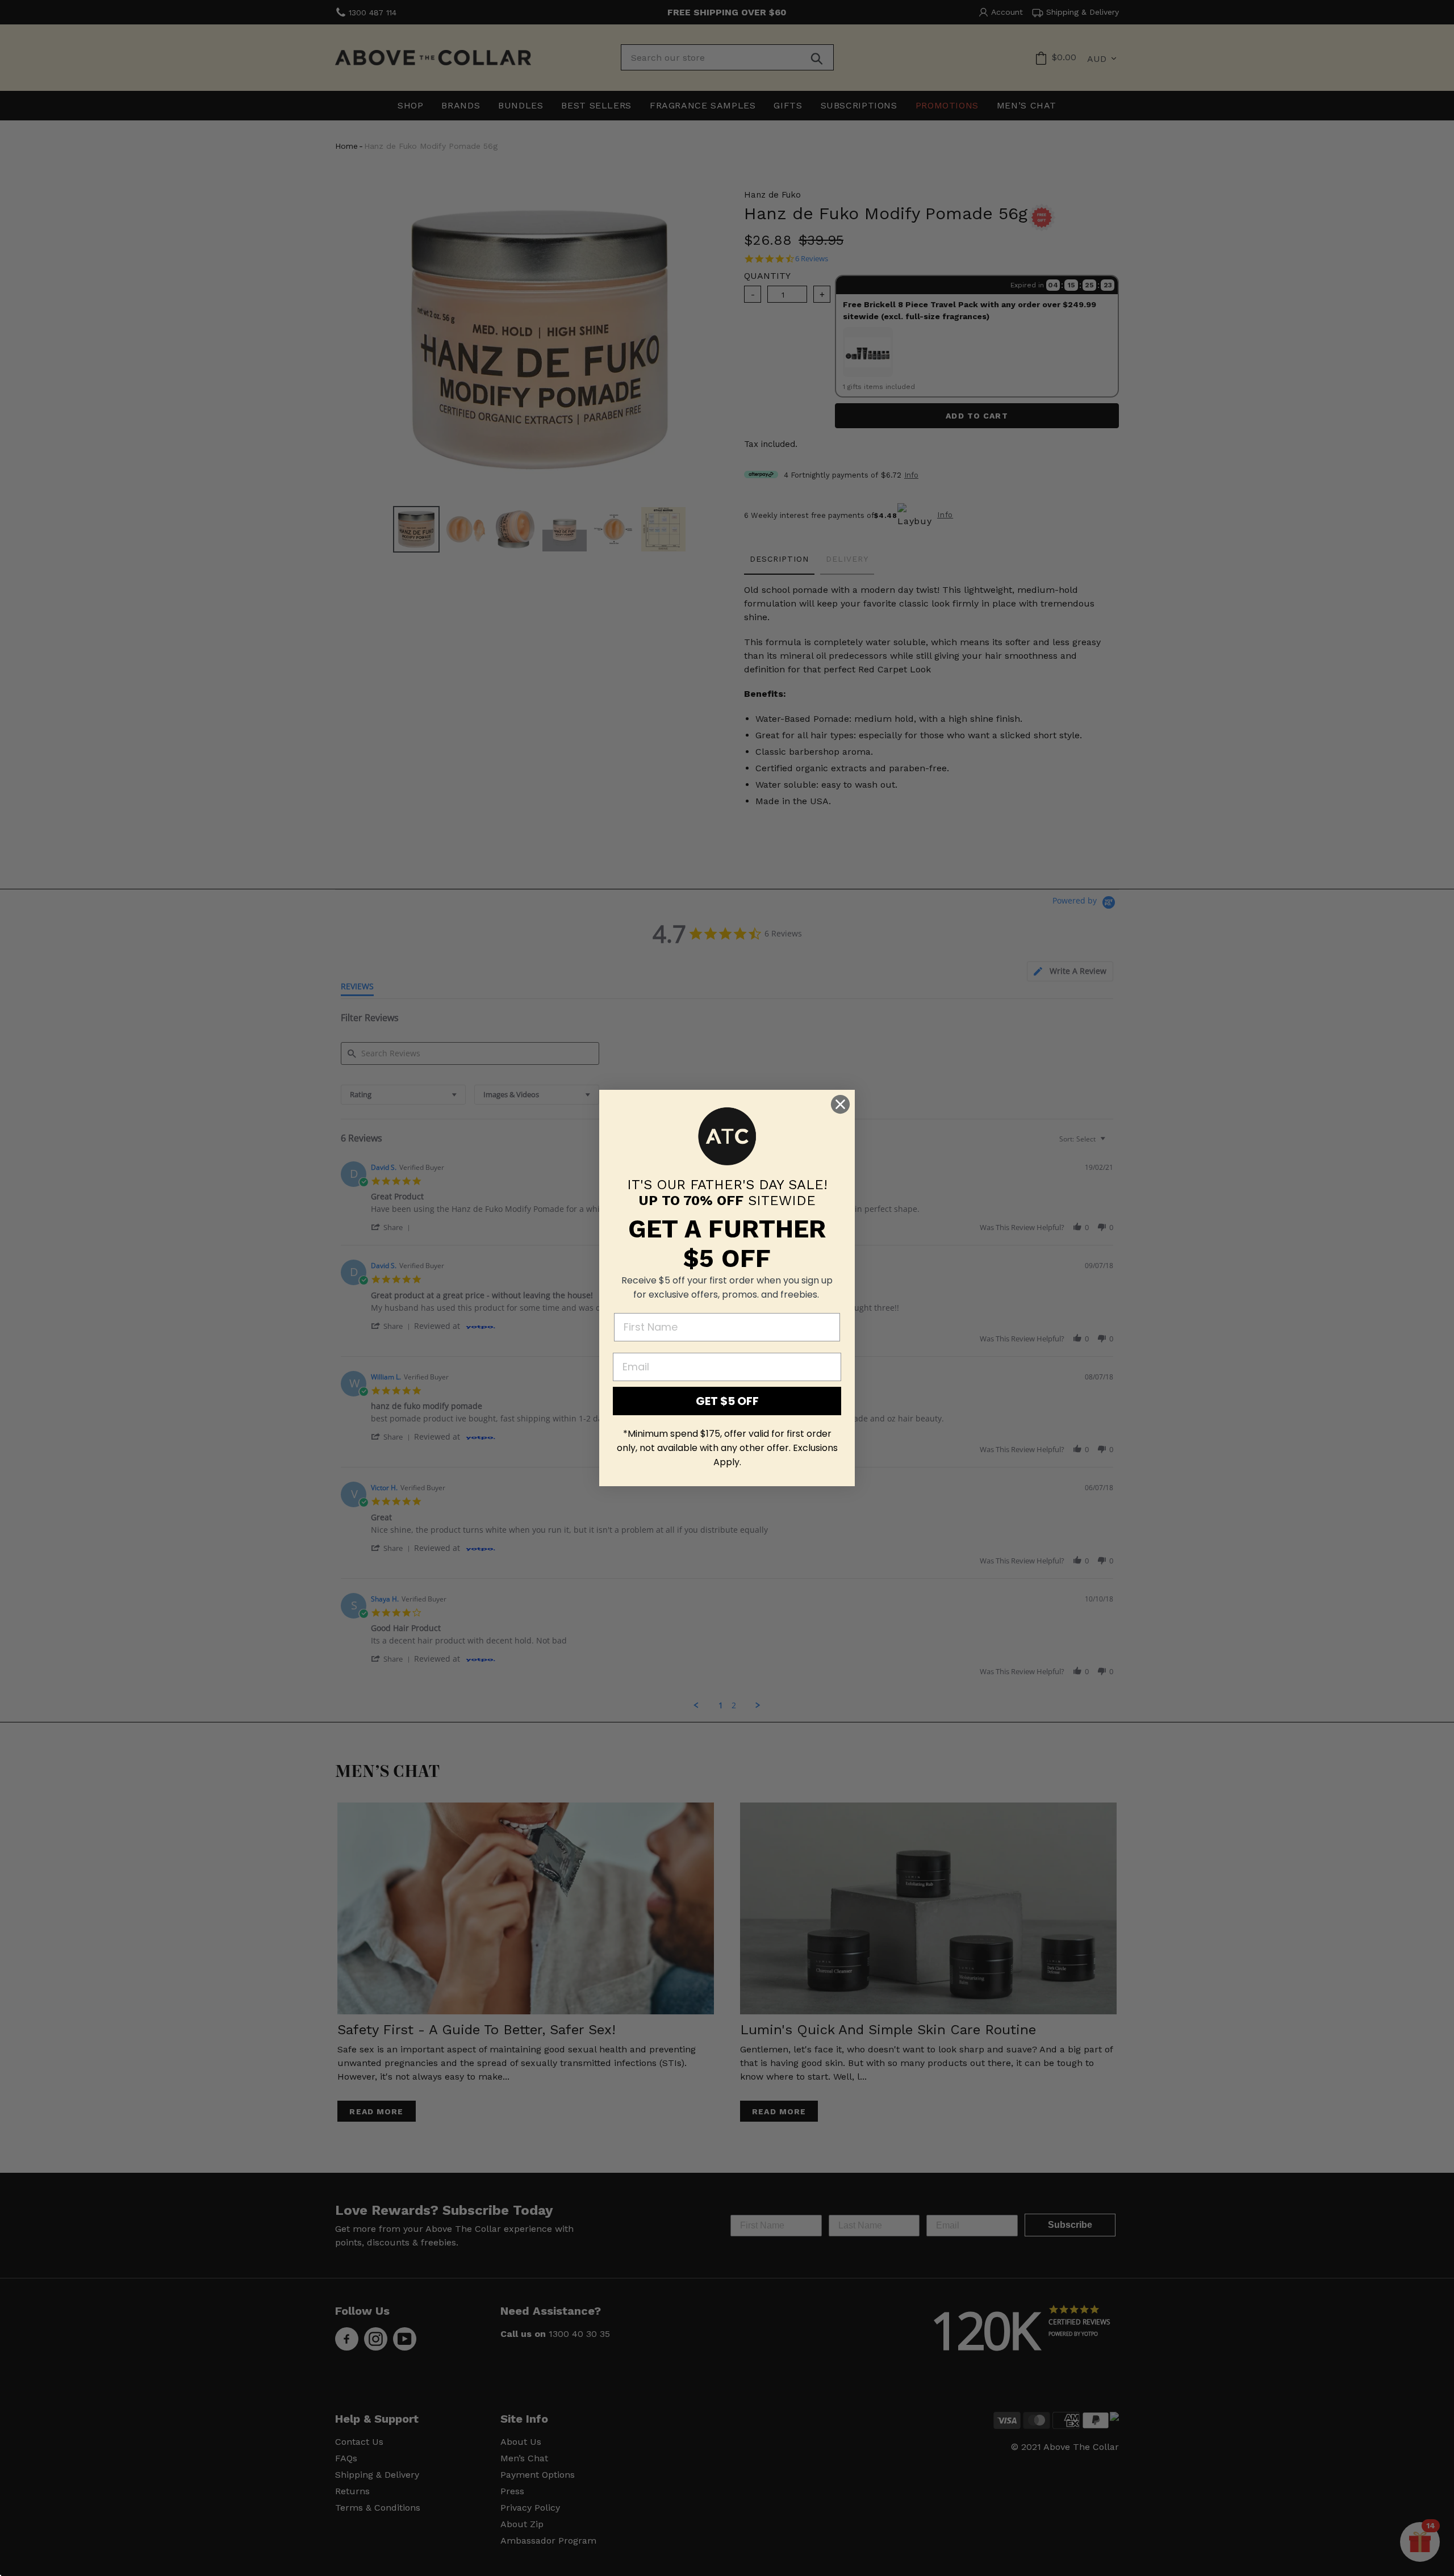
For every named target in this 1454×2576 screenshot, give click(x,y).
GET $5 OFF (727, 1401)
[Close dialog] (840, 1104)
